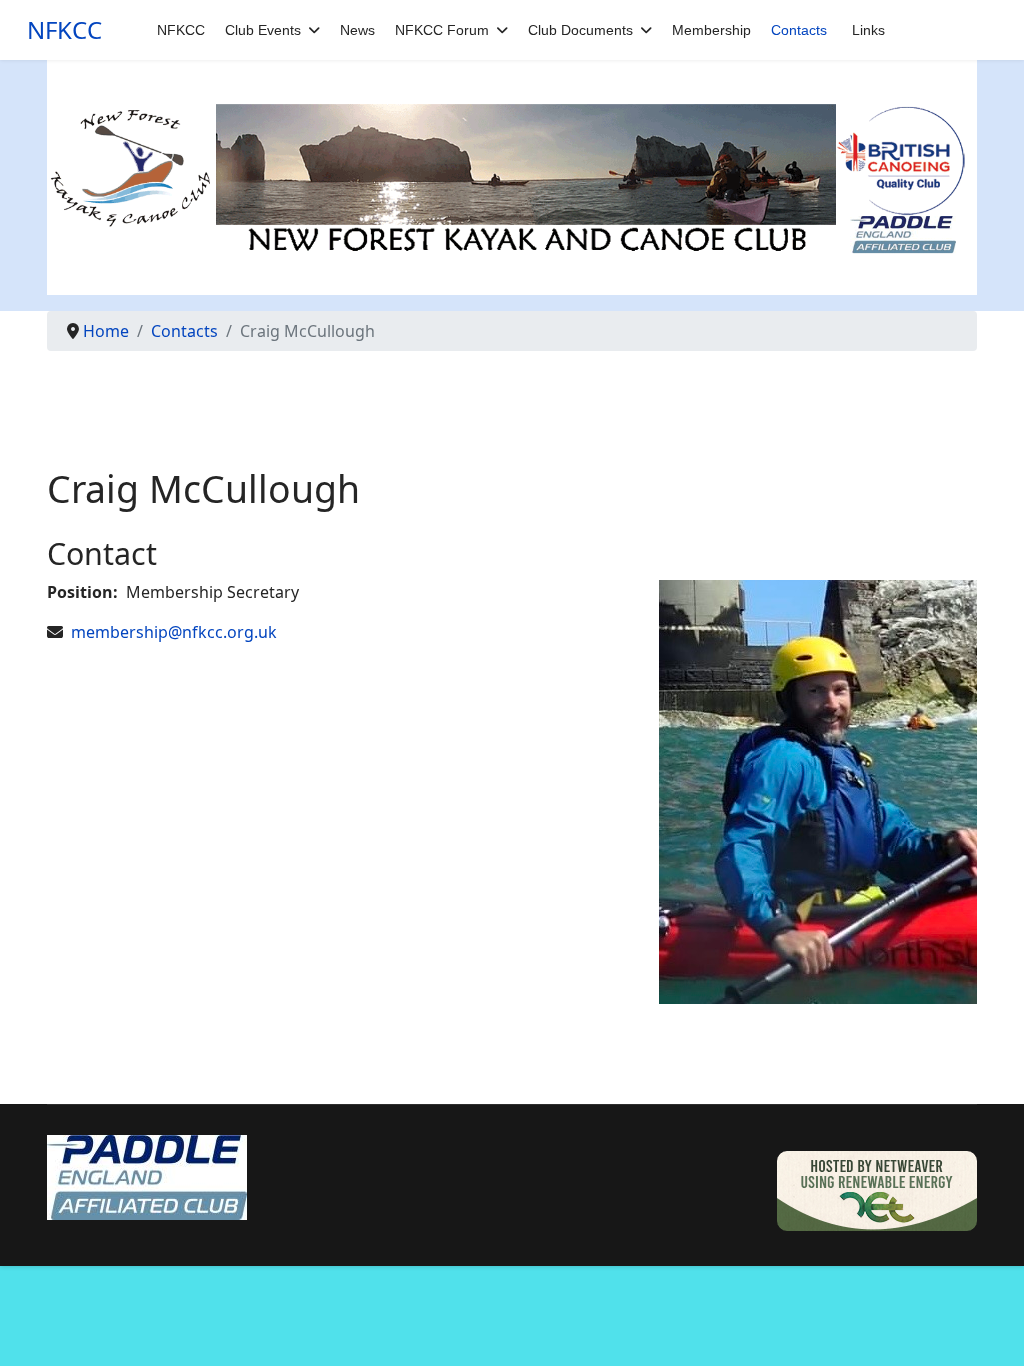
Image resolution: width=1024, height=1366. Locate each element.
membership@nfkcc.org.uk (174, 632)
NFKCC (64, 30)
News (357, 30)
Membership (711, 30)
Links (868, 30)
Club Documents (580, 30)
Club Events (263, 30)
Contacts (799, 30)
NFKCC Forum (442, 30)
